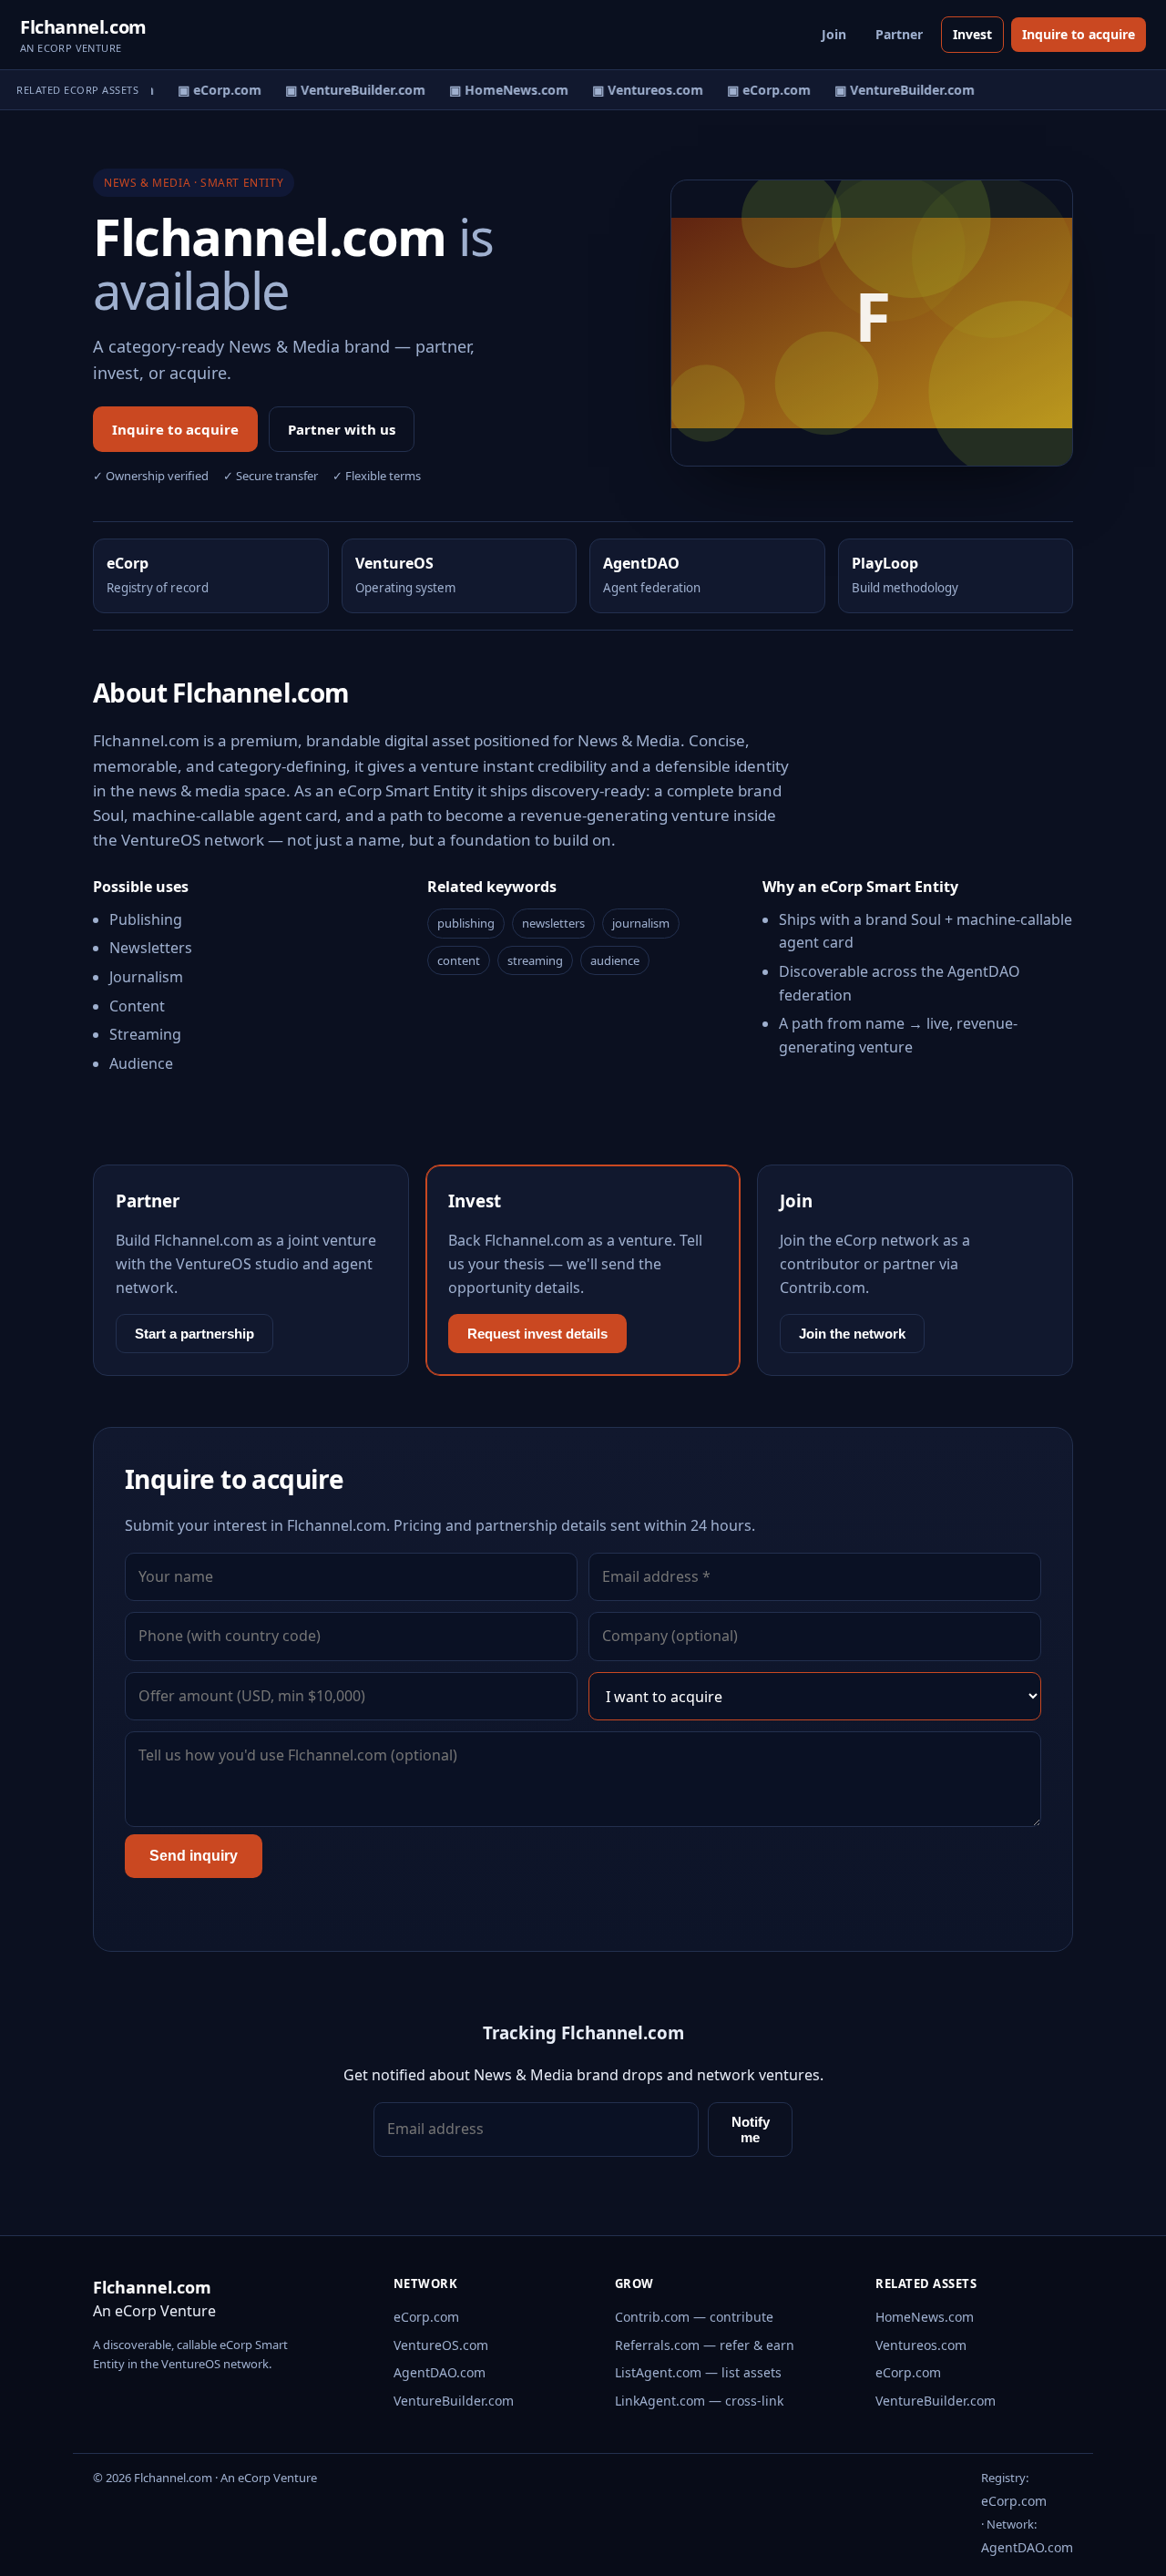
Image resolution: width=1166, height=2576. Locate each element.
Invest (972, 34)
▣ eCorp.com (212, 90)
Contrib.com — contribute (694, 2317)
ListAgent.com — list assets (698, 2372)
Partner (899, 34)
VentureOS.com (441, 2345)
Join (834, 34)
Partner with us (342, 429)
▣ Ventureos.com (640, 90)
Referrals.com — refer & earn (705, 2345)
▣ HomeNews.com (501, 90)
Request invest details (537, 1334)
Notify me (751, 2130)
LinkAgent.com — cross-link (699, 2401)
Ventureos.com (921, 2345)
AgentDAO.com (440, 2372)
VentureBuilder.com (454, 2401)
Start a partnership (194, 1334)
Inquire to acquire (1079, 34)
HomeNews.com (925, 2317)
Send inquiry (194, 1856)
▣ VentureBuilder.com (348, 90)
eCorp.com (426, 2317)
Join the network (852, 1334)
